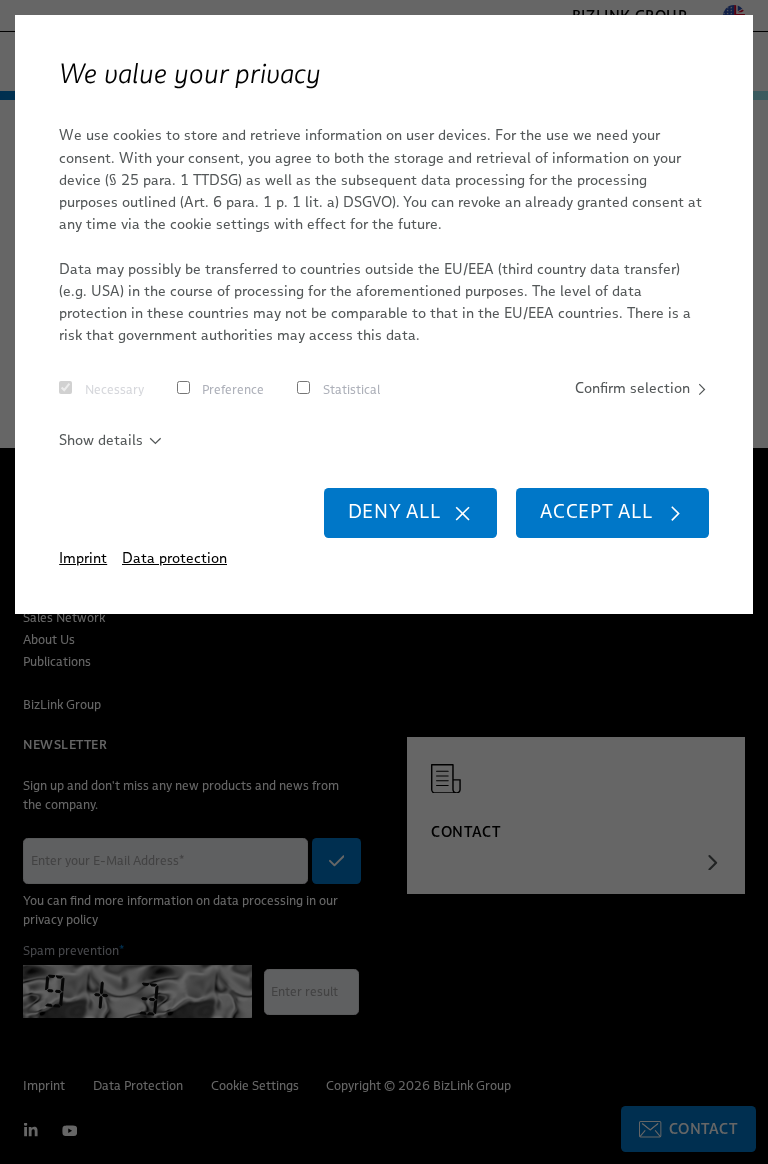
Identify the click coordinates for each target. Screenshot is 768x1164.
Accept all (596, 511)
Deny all (394, 511)
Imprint (83, 558)
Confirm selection (632, 388)
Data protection (174, 558)
